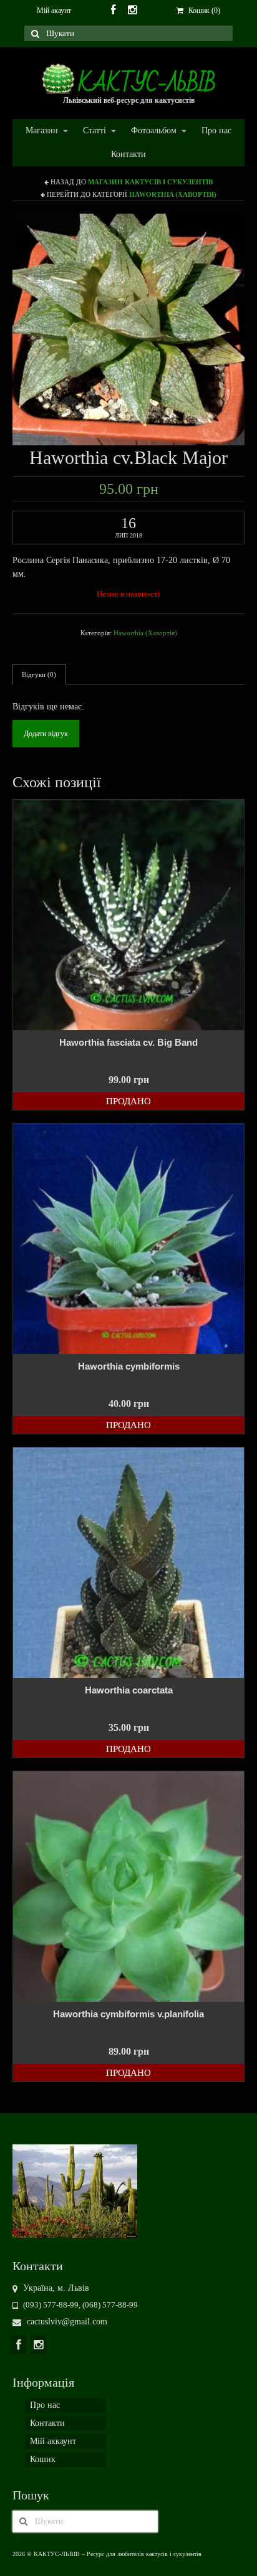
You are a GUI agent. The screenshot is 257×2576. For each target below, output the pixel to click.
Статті (88, 131)
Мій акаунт (54, 11)
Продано (128, 1101)
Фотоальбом (148, 131)
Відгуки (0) (39, 675)
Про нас (216, 130)
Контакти (128, 154)
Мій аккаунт (53, 2441)
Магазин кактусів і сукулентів (150, 182)
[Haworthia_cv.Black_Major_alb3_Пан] (128, 329)
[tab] (39, 674)
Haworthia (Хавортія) (173, 194)
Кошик (43, 2459)
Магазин (36, 131)
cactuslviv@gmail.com (66, 2322)
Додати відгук (46, 734)
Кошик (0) (203, 11)
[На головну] (75, 2190)
